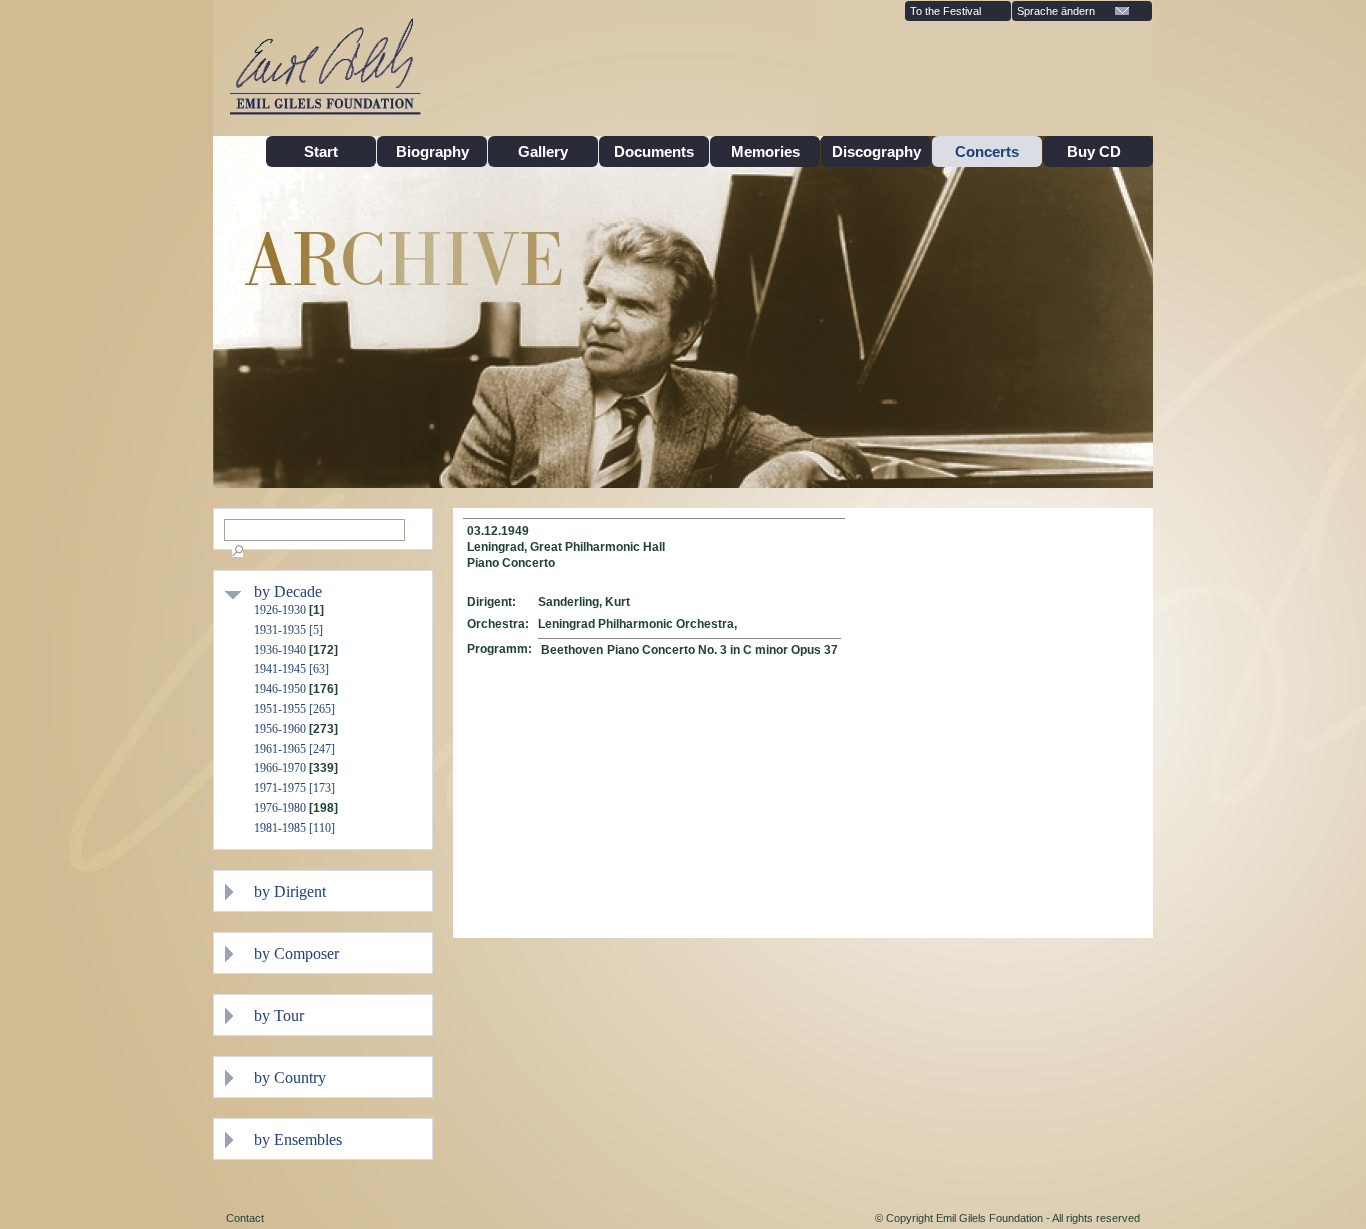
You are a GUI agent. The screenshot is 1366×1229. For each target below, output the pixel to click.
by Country (290, 1077)
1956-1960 (280, 729)
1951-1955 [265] (294, 709)
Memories (765, 151)
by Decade (288, 591)
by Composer (296, 953)
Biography (432, 151)
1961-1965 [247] (294, 749)
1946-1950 (280, 689)
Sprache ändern (1056, 11)
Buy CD (1098, 151)
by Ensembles (298, 1139)
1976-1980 (280, 808)
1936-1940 (280, 650)
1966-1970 (280, 768)
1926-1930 (280, 610)
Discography (876, 151)
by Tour (279, 1015)
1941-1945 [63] (291, 669)
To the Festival (945, 11)
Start (321, 151)
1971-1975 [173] (294, 788)
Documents (654, 151)
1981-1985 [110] (294, 828)
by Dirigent (290, 891)
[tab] (338, 591)
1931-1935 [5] (288, 630)
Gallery (543, 151)
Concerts (987, 151)
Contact (245, 1218)
